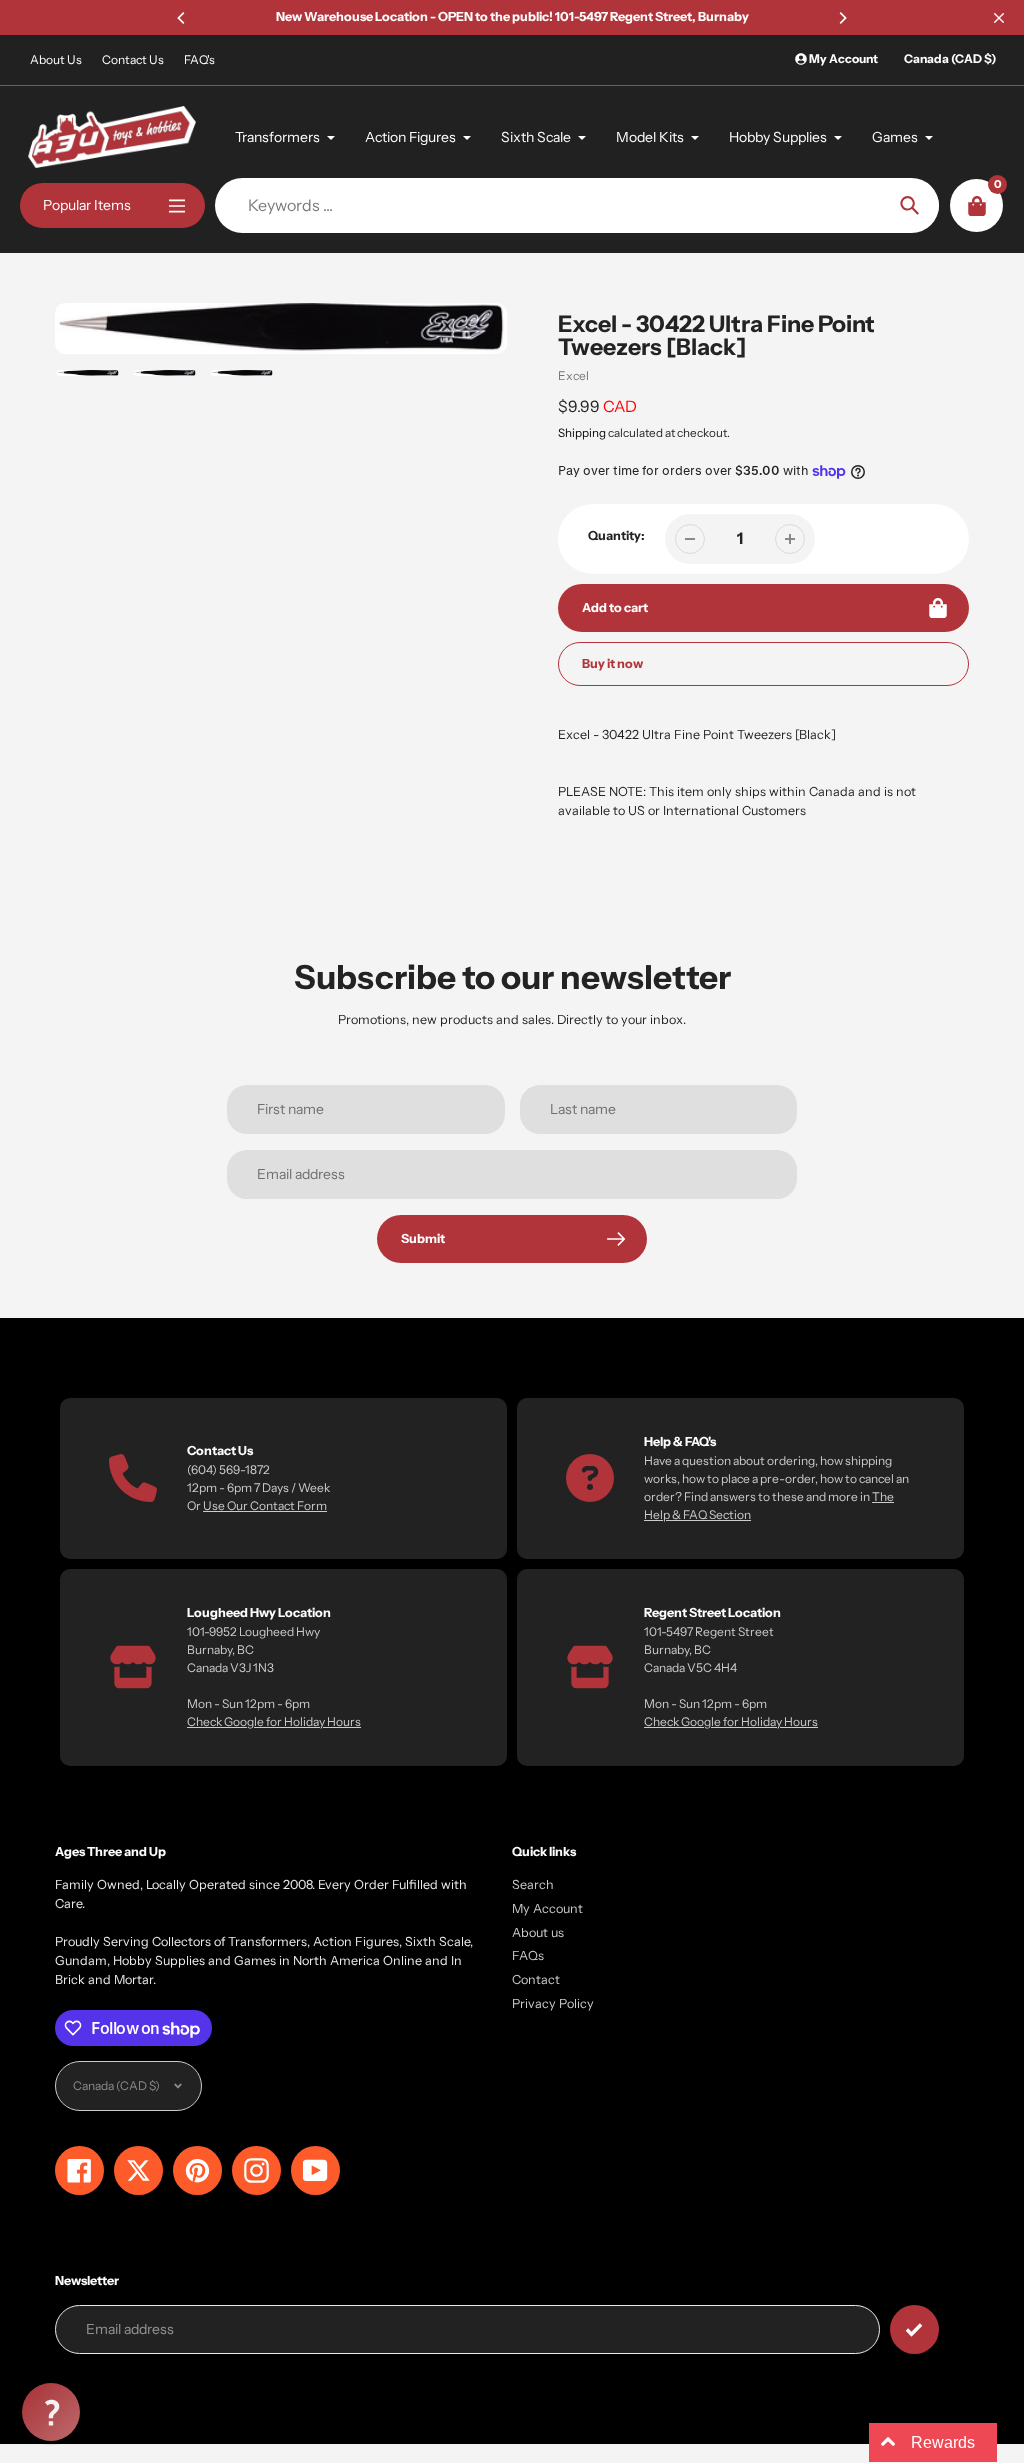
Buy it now (612, 663)
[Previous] (182, 18)
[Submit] (914, 2329)
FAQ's (199, 59)
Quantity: (616, 535)
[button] (51, 2412)
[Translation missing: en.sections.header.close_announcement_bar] (999, 18)
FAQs (528, 1955)
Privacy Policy (553, 2003)
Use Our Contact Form (265, 1505)
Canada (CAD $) (950, 58)
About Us (56, 59)
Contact (536, 1979)
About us (538, 1932)
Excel (573, 375)
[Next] (842, 18)
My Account (547, 1908)
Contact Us (133, 59)
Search (533, 1884)
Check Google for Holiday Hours (274, 1721)
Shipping (582, 433)
